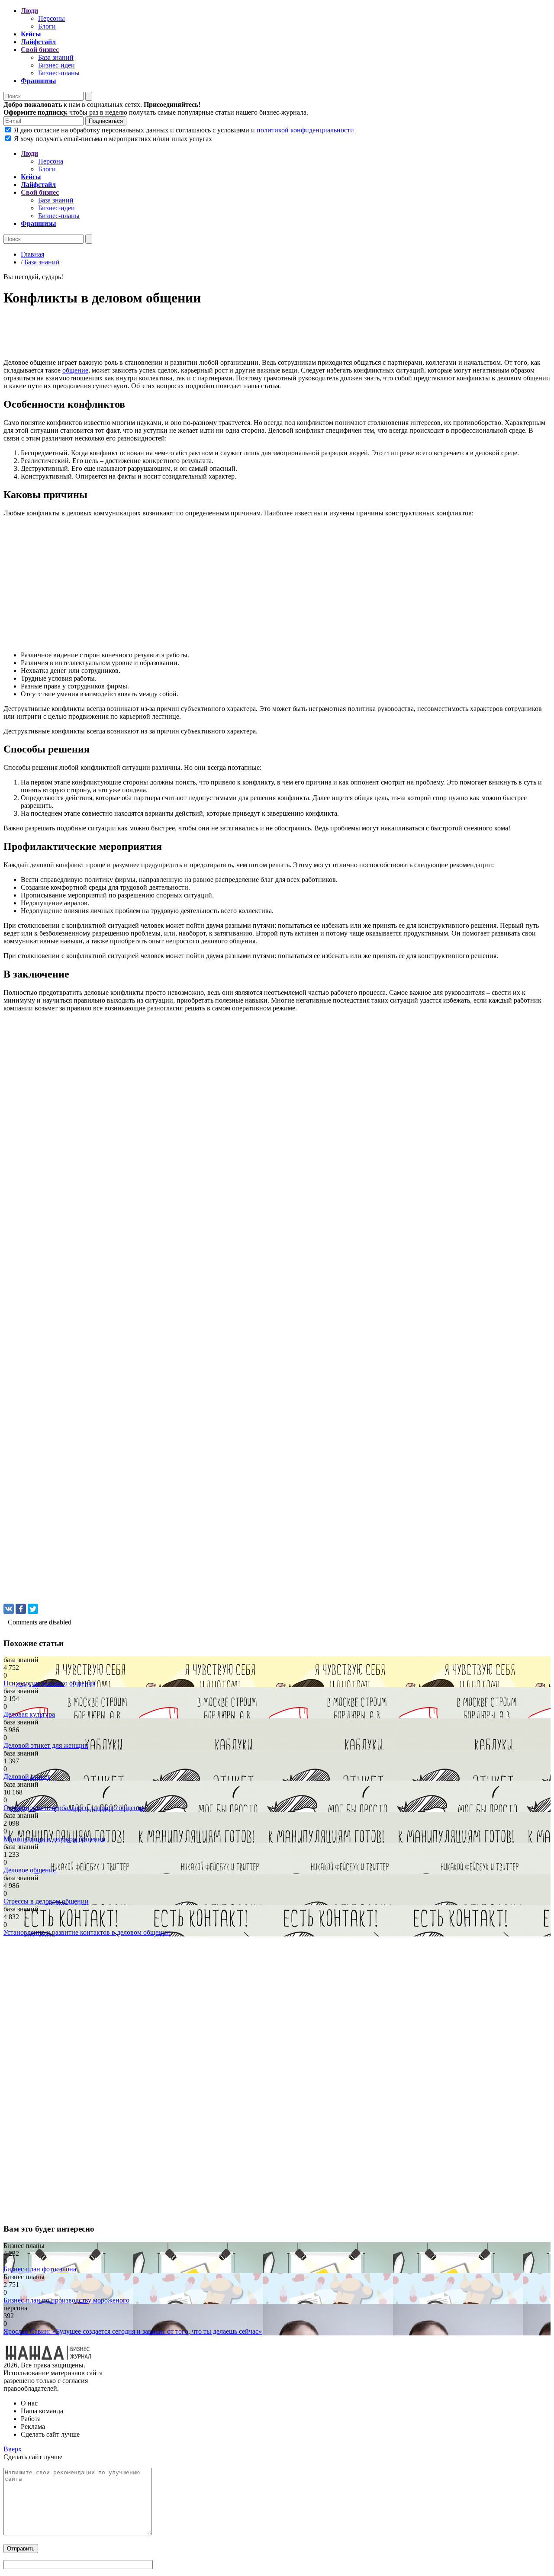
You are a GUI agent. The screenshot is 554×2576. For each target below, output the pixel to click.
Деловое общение (30, 1870)
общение (75, 370)
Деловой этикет (27, 1777)
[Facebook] (21, 1609)
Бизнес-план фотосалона (40, 2269)
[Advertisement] (263, 335)
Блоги (47, 26)
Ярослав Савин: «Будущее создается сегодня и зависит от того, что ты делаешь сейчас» (133, 2331)
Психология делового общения (49, 1683)
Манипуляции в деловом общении (55, 1839)
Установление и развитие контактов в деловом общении (87, 1932)
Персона (51, 161)
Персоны (52, 18)
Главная (32, 254)
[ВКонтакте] (9, 1609)
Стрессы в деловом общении (46, 1901)
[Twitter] (33, 1609)
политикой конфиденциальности (305, 130)
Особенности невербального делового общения (74, 1808)
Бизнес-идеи (56, 65)
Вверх (13, 2449)
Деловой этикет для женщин (46, 1745)
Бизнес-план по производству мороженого (66, 2300)
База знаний (56, 57)
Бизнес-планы (59, 73)
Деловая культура (29, 1714)
